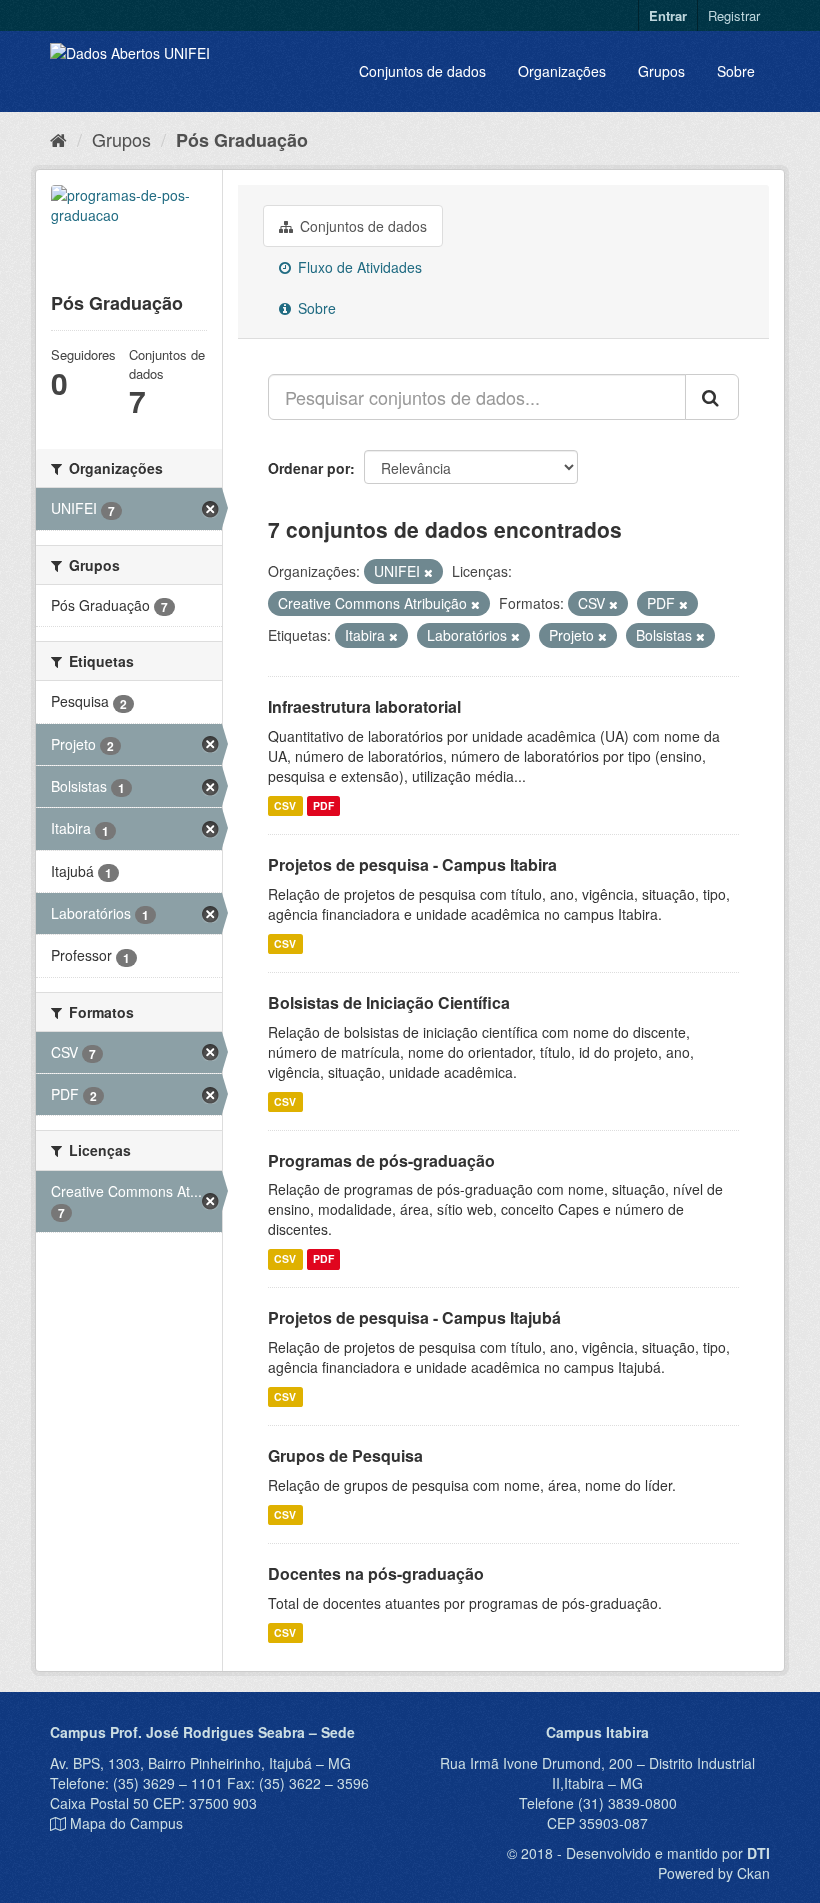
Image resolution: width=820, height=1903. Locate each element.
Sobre (736, 71)
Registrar (734, 15)
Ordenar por (309, 468)
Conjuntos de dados (422, 71)
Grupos (661, 71)
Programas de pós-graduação (381, 1160)
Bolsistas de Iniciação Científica (389, 1002)
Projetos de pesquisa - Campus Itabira (412, 864)
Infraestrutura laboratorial (364, 706)
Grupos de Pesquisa (345, 1455)
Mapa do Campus (126, 1823)
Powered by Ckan (714, 1873)
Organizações (562, 71)
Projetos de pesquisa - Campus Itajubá (414, 1317)
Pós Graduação (242, 140)
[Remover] (428, 572)
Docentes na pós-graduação (376, 1573)
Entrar (668, 15)
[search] (712, 397)
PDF (323, 805)
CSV (285, 805)
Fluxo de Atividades (358, 267)
